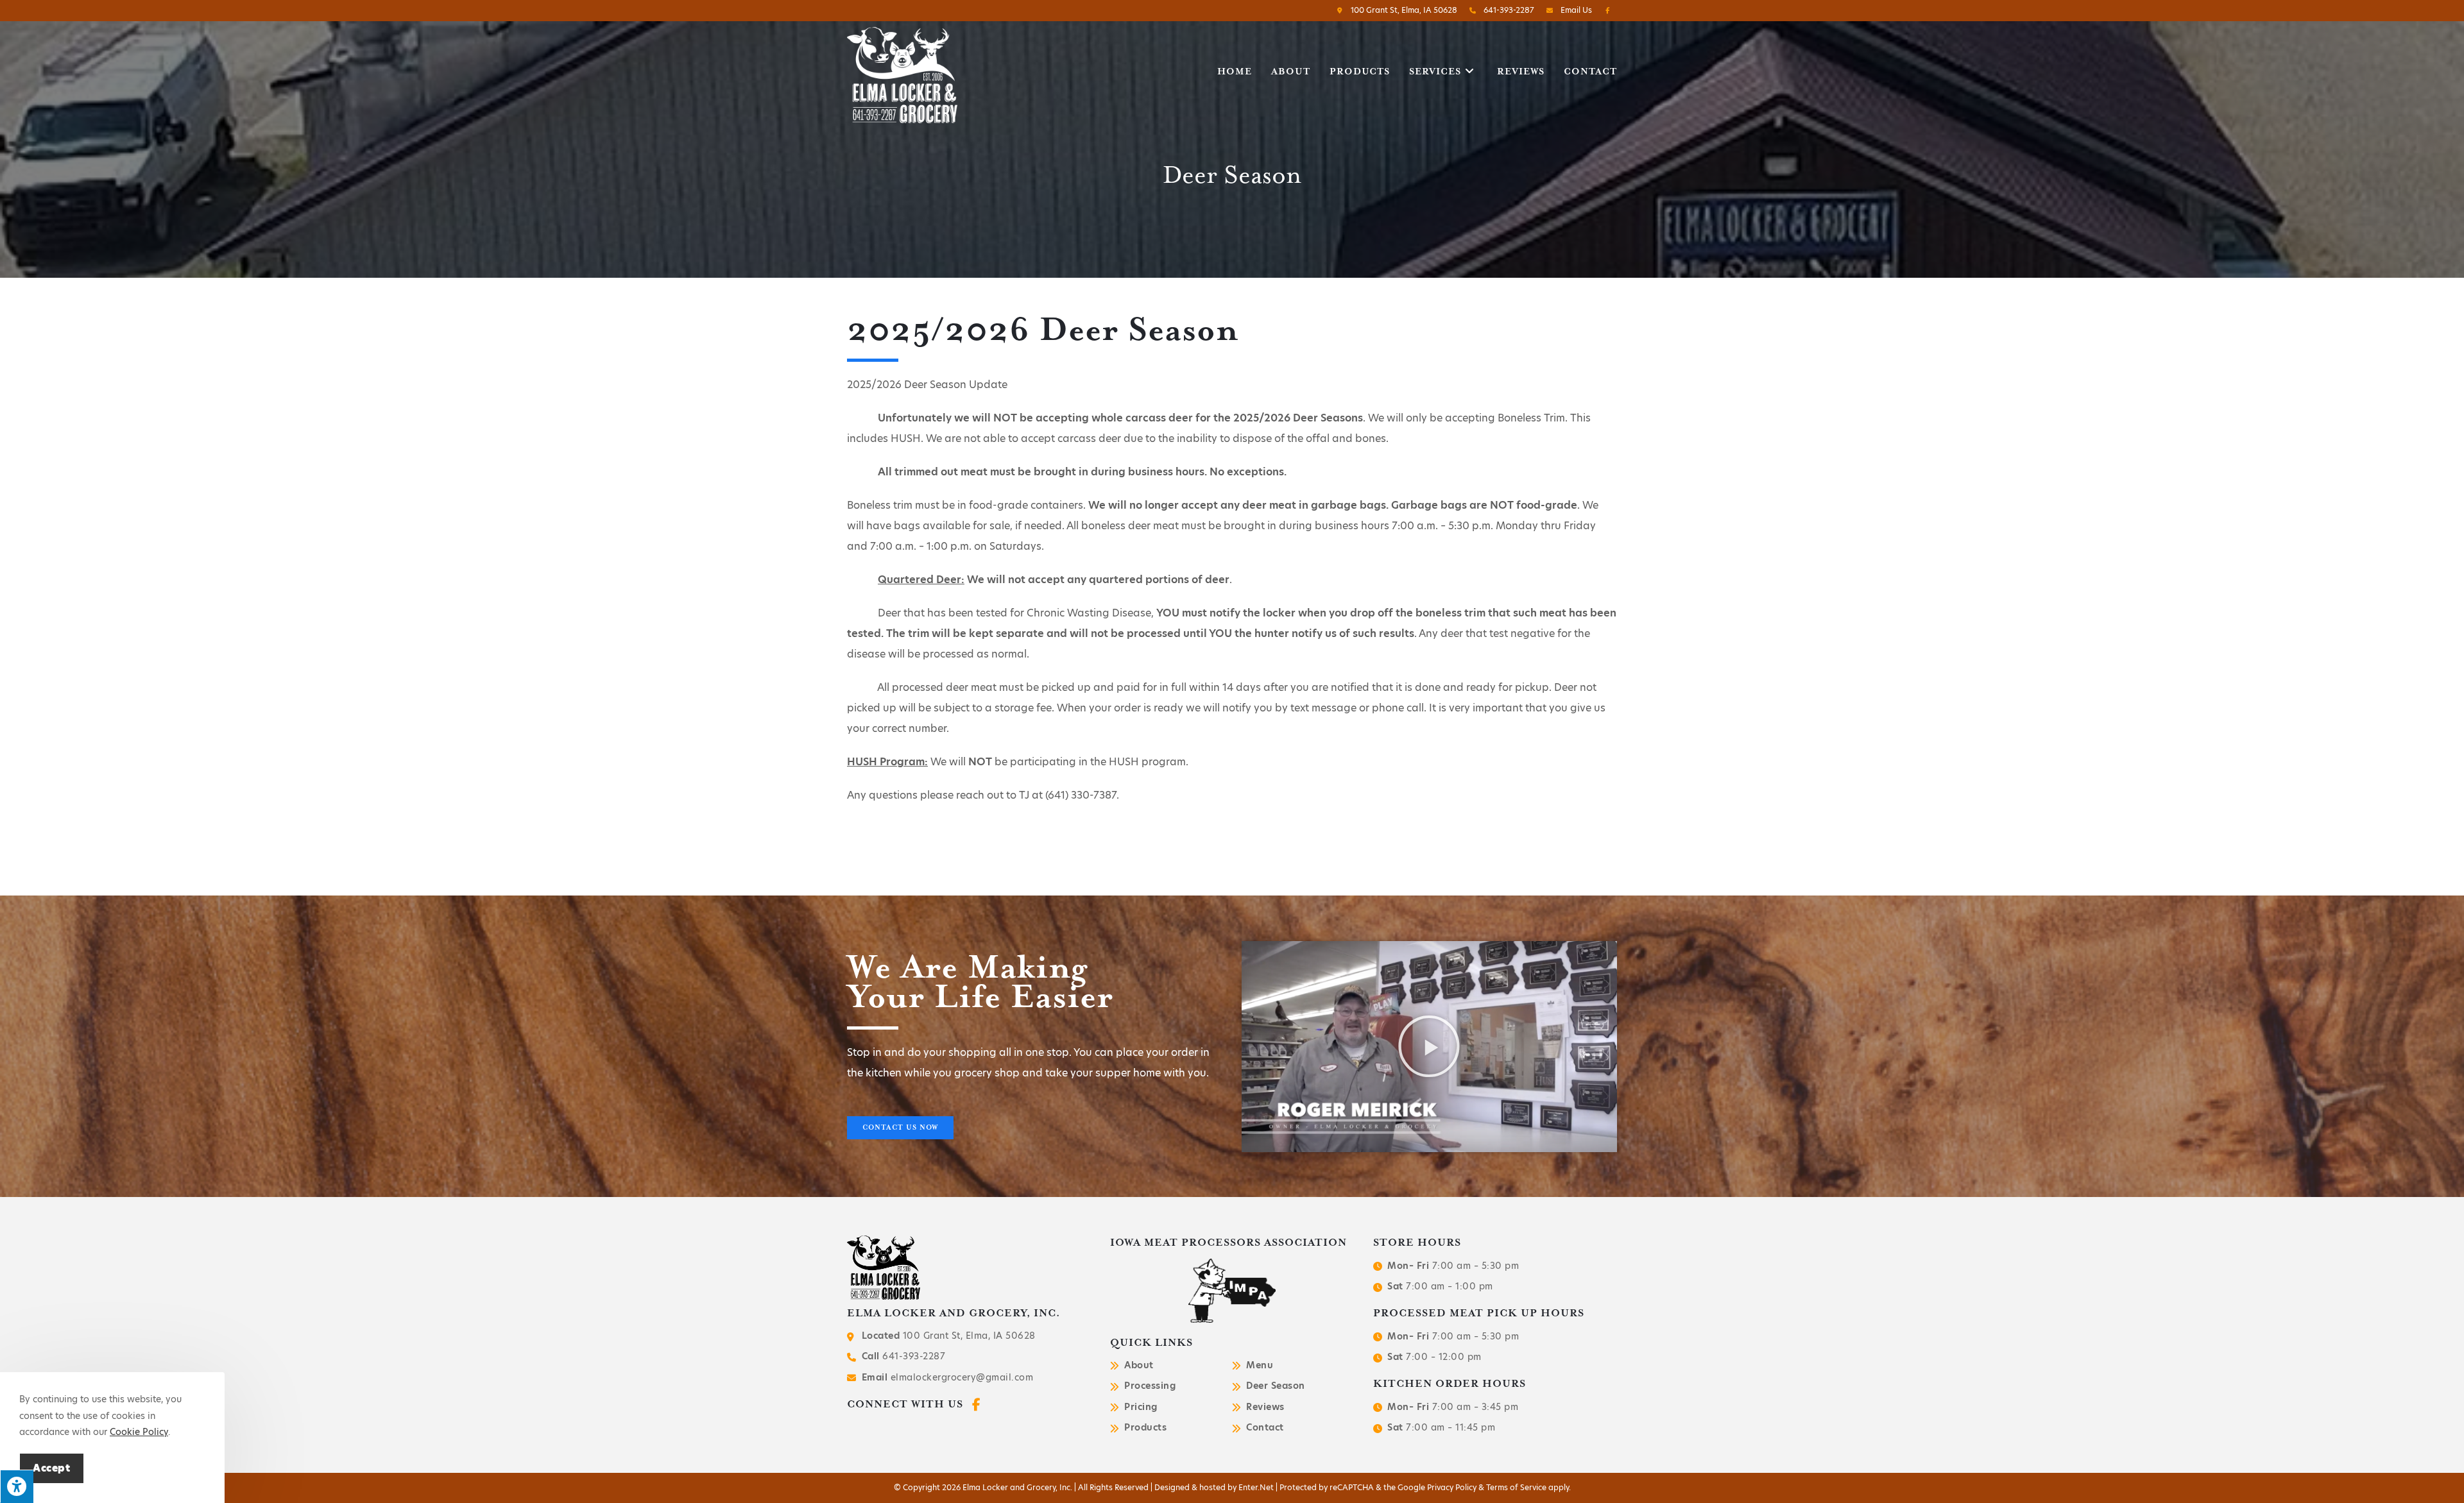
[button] (900, 1128)
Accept (52, 1468)
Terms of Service (1516, 1487)
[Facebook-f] (976, 1405)
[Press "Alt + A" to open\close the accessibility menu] (17, 1486)
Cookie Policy (139, 1432)
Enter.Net (1256, 1487)
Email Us (1575, 10)
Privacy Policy (1452, 1487)
